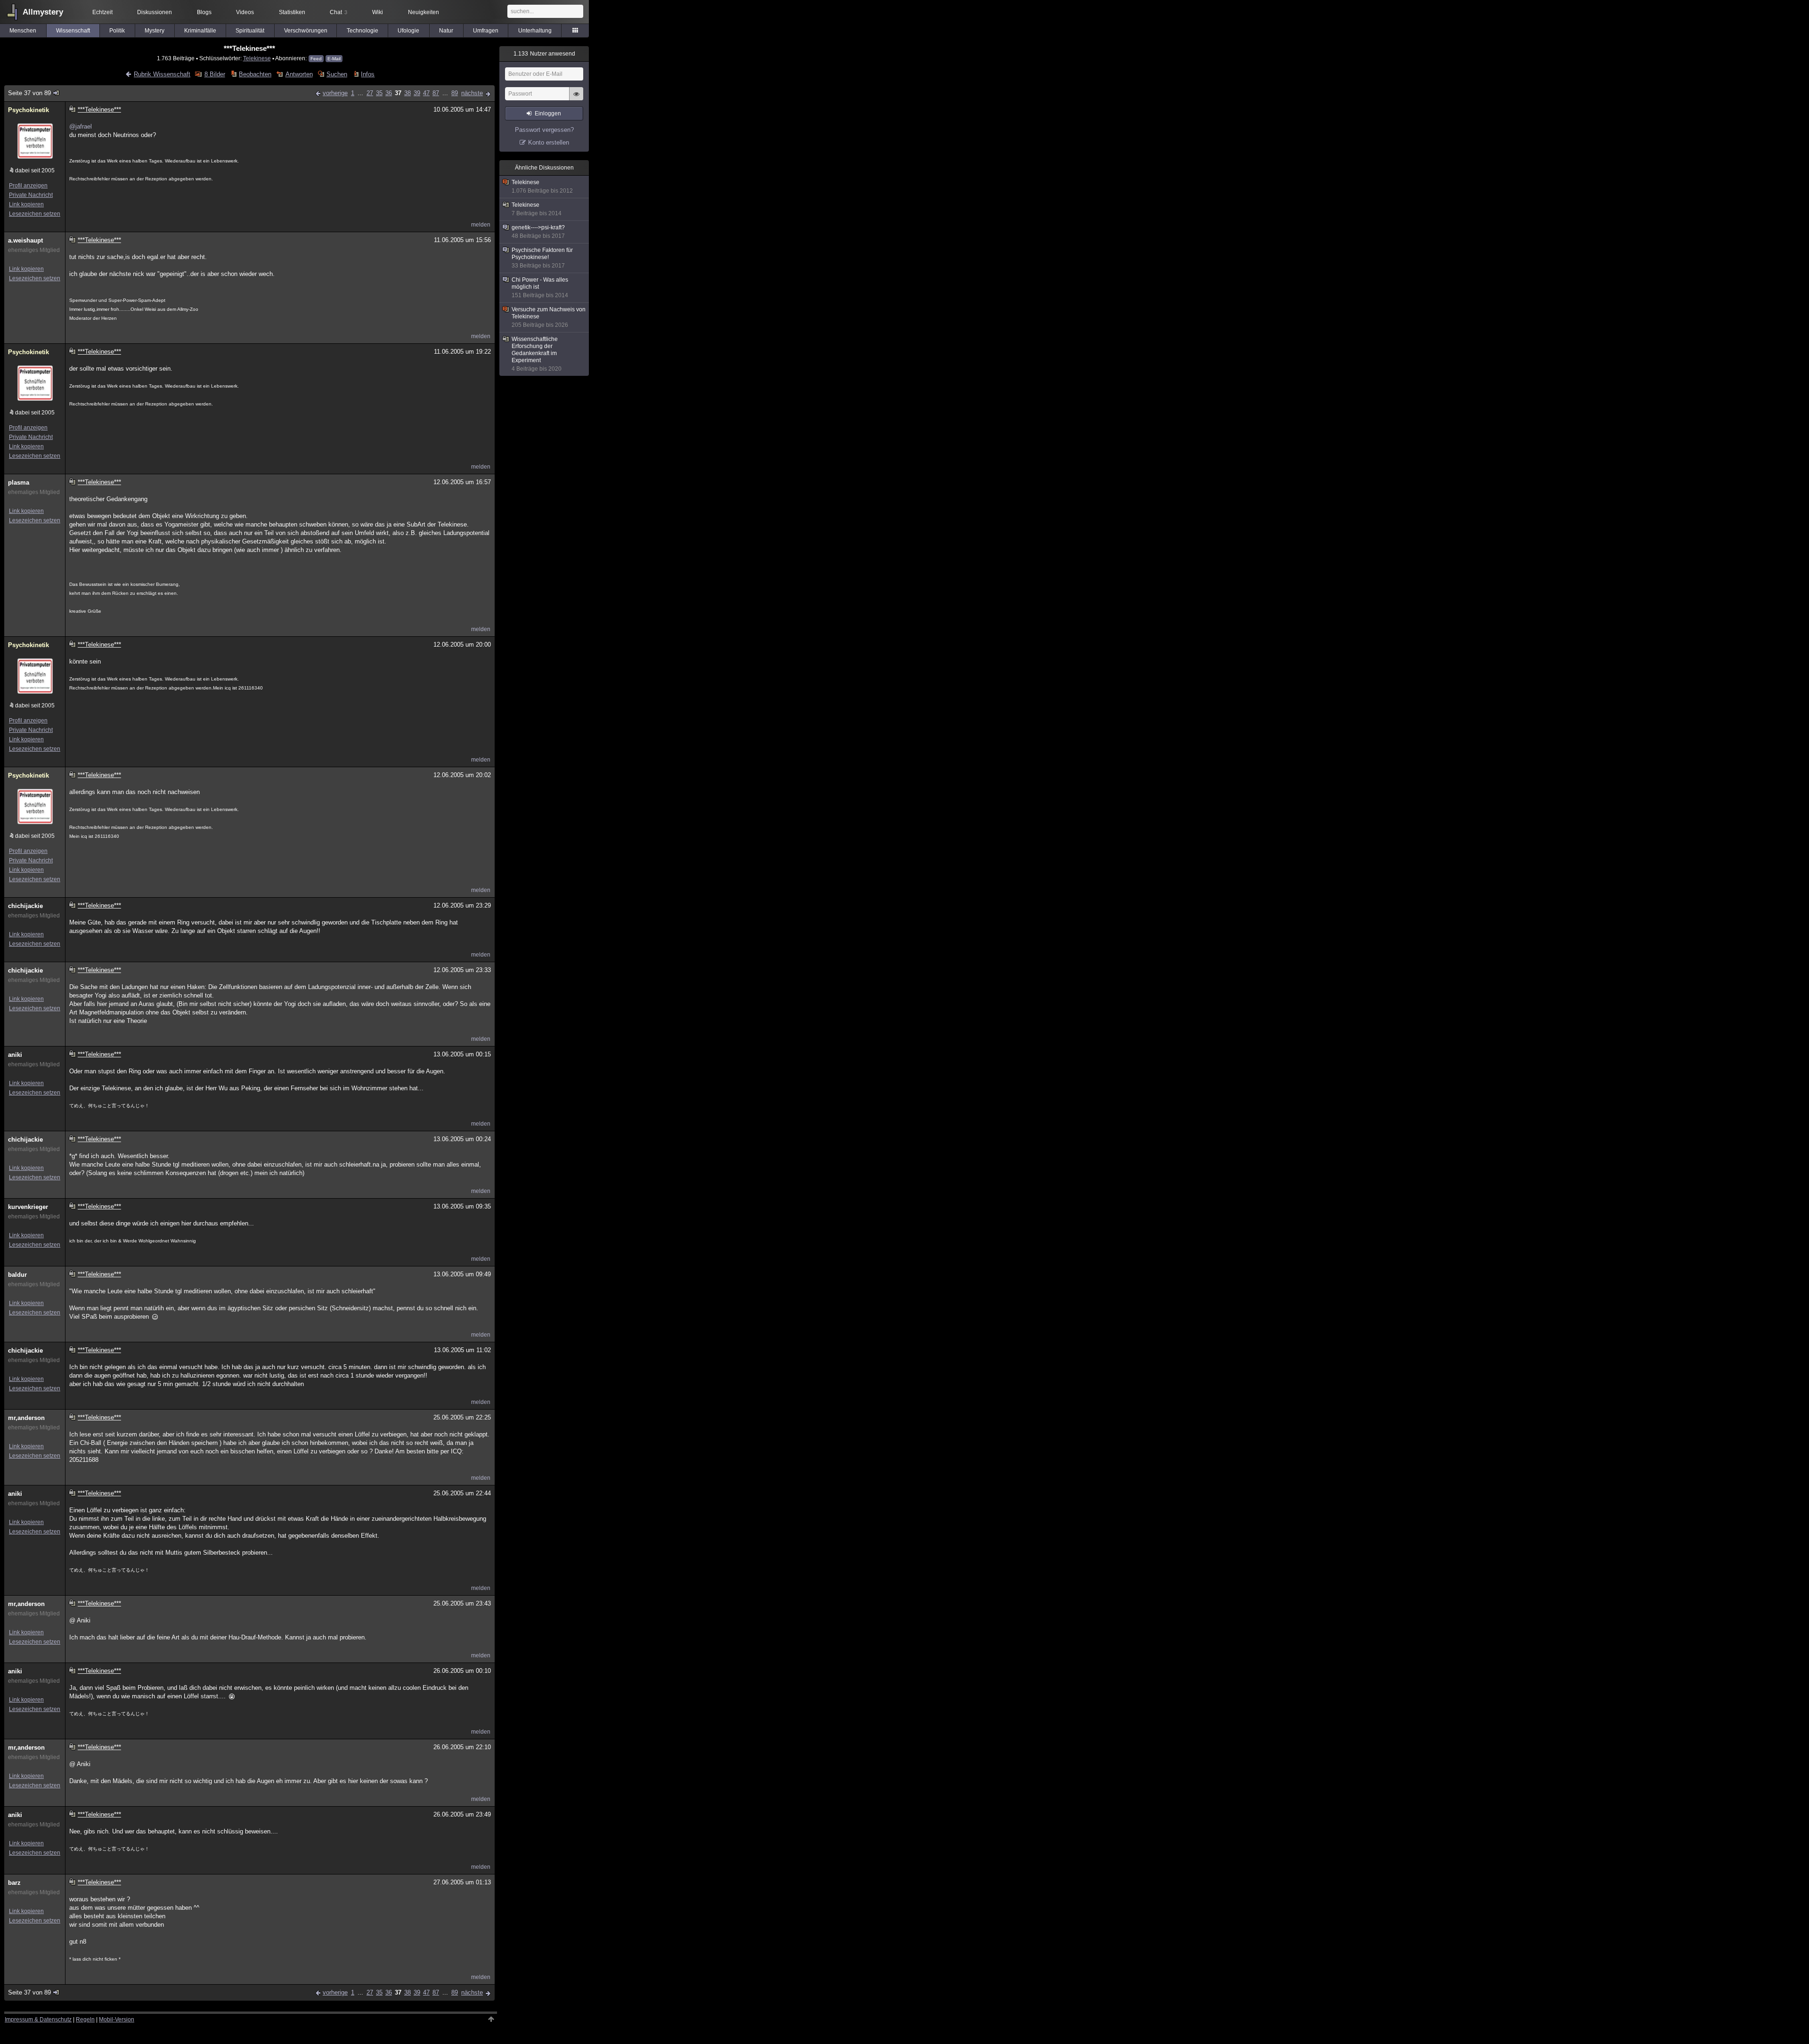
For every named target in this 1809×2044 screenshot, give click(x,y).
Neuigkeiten (424, 12)
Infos (368, 74)
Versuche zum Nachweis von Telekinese (549, 317)
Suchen (337, 74)
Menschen (23, 31)
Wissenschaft (73, 31)
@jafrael (81, 126)
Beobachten (255, 74)
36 (389, 93)
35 (379, 93)
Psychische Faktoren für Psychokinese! (542, 258)
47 (426, 93)
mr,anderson (26, 1418)
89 (455, 93)
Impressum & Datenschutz (38, 2020)
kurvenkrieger (28, 1207)
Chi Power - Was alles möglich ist (540, 288)
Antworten (299, 74)
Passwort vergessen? (544, 130)
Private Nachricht (31, 195)
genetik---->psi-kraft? (538, 232)
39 (417, 93)
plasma (19, 483)
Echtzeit (102, 12)
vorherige (335, 93)
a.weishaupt (25, 240)
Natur (446, 31)
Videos (245, 12)
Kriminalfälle (200, 31)
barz (14, 1883)
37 (398, 93)
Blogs (204, 12)
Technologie (363, 31)
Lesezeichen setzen (35, 214)
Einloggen (548, 114)
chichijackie (25, 906)
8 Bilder (215, 74)
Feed (316, 59)
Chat (338, 12)
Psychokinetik (29, 110)
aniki (15, 1055)
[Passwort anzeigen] (576, 99)
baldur (17, 1275)
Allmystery (43, 12)
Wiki (378, 12)
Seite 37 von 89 (29, 93)
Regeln (85, 2020)
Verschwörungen (306, 31)
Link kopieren (26, 204)
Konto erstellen (549, 142)
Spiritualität (250, 31)
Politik (117, 31)
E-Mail (334, 59)
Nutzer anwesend (544, 54)
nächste (472, 93)
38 (407, 93)
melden (481, 225)
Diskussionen (155, 12)
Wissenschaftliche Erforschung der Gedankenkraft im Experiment (537, 354)
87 (436, 93)
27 (370, 93)
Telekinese (257, 58)
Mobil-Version (117, 2020)
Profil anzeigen (28, 186)
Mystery (155, 31)
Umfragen (486, 31)
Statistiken (292, 12)
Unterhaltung (535, 31)
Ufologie (408, 31)
